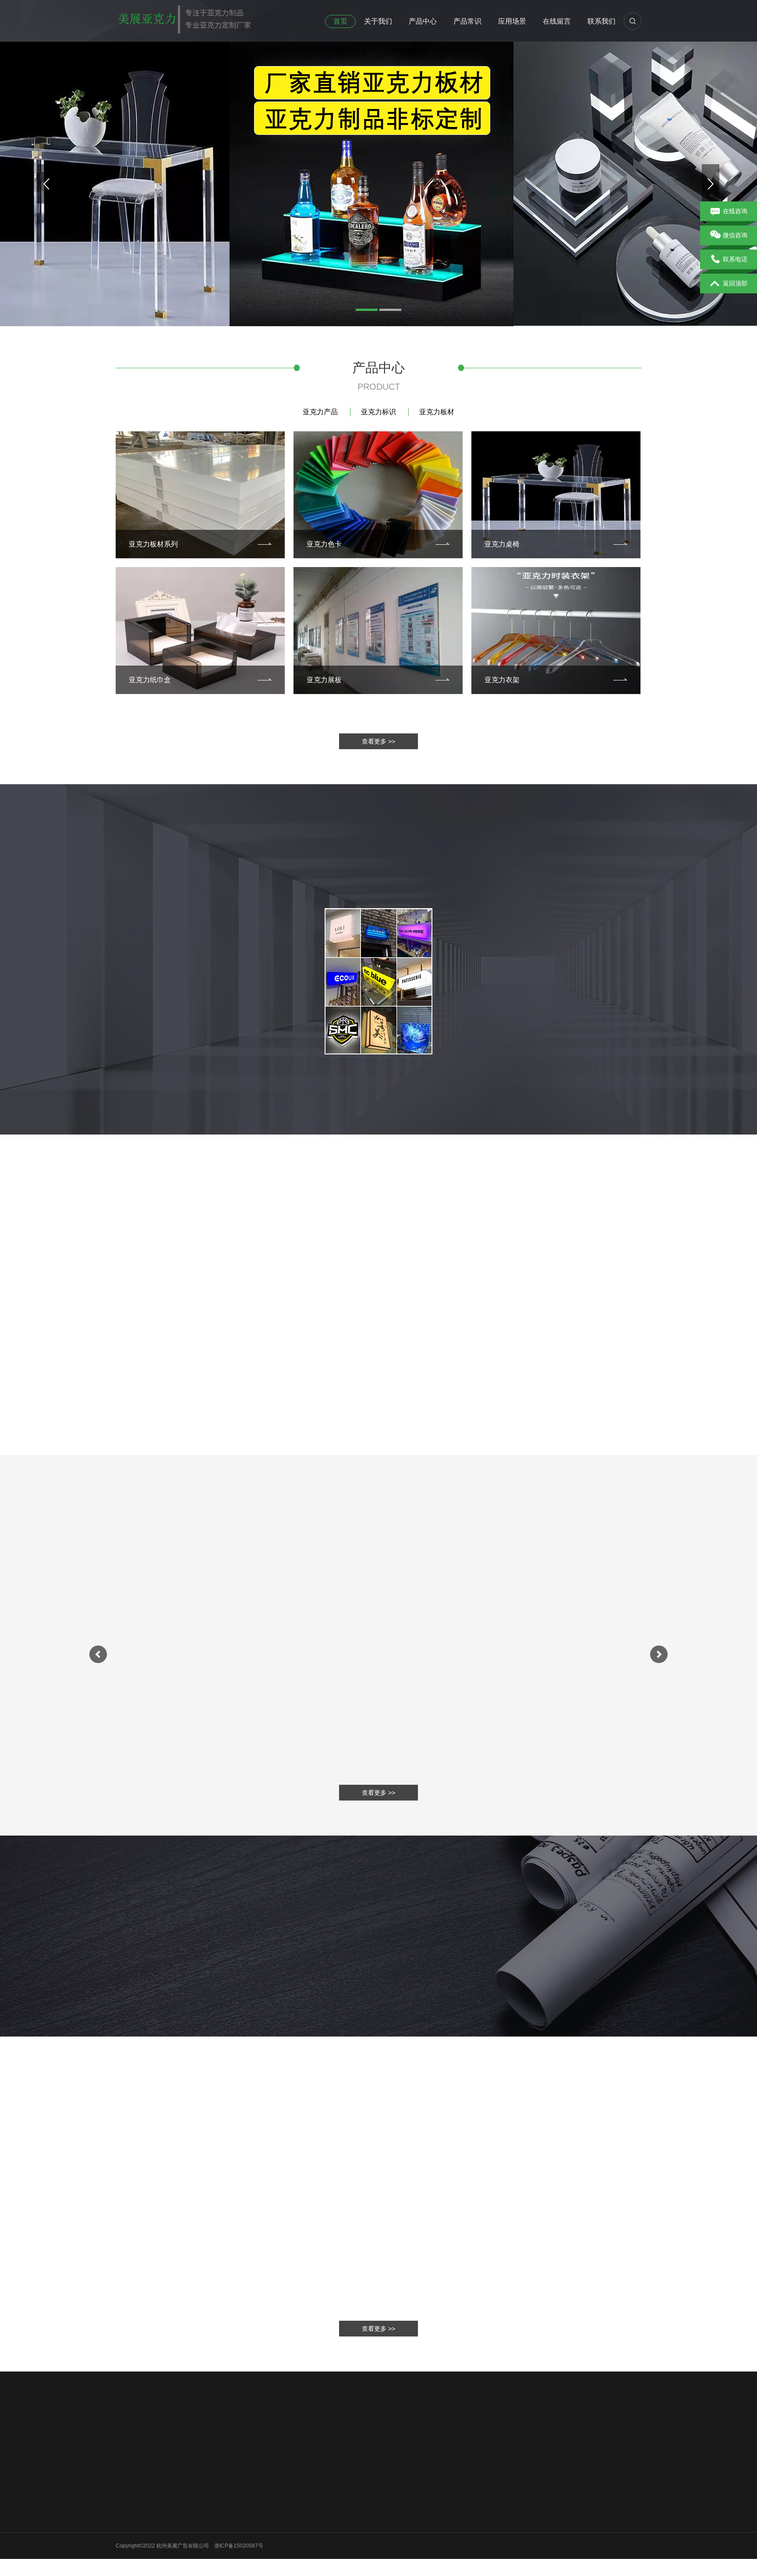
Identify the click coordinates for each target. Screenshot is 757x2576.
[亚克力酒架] (559, 1640)
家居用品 (322, 2507)
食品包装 (322, 2530)
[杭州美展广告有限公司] (184, 17)
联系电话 (735, 259)
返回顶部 (735, 283)
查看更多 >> (378, 741)
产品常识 (467, 21)
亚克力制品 (325, 2553)
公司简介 (126, 2496)
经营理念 (126, 2519)
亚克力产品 (320, 412)
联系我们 (601, 21)
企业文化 (126, 2507)
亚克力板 (165, 2435)
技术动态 (257, 2507)
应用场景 (512, 21)
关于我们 (378, 21)
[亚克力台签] (198, 1640)
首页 (340, 21)
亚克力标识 (378, 412)
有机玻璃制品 (238, 2435)
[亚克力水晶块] (378, 1640)
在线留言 (557, 21)
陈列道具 (322, 2541)
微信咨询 (735, 235)
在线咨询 (735, 211)
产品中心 (423, 21)
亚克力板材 (437, 412)
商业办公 (322, 2519)
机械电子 (322, 2496)
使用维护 (257, 2496)
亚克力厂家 (198, 2435)
